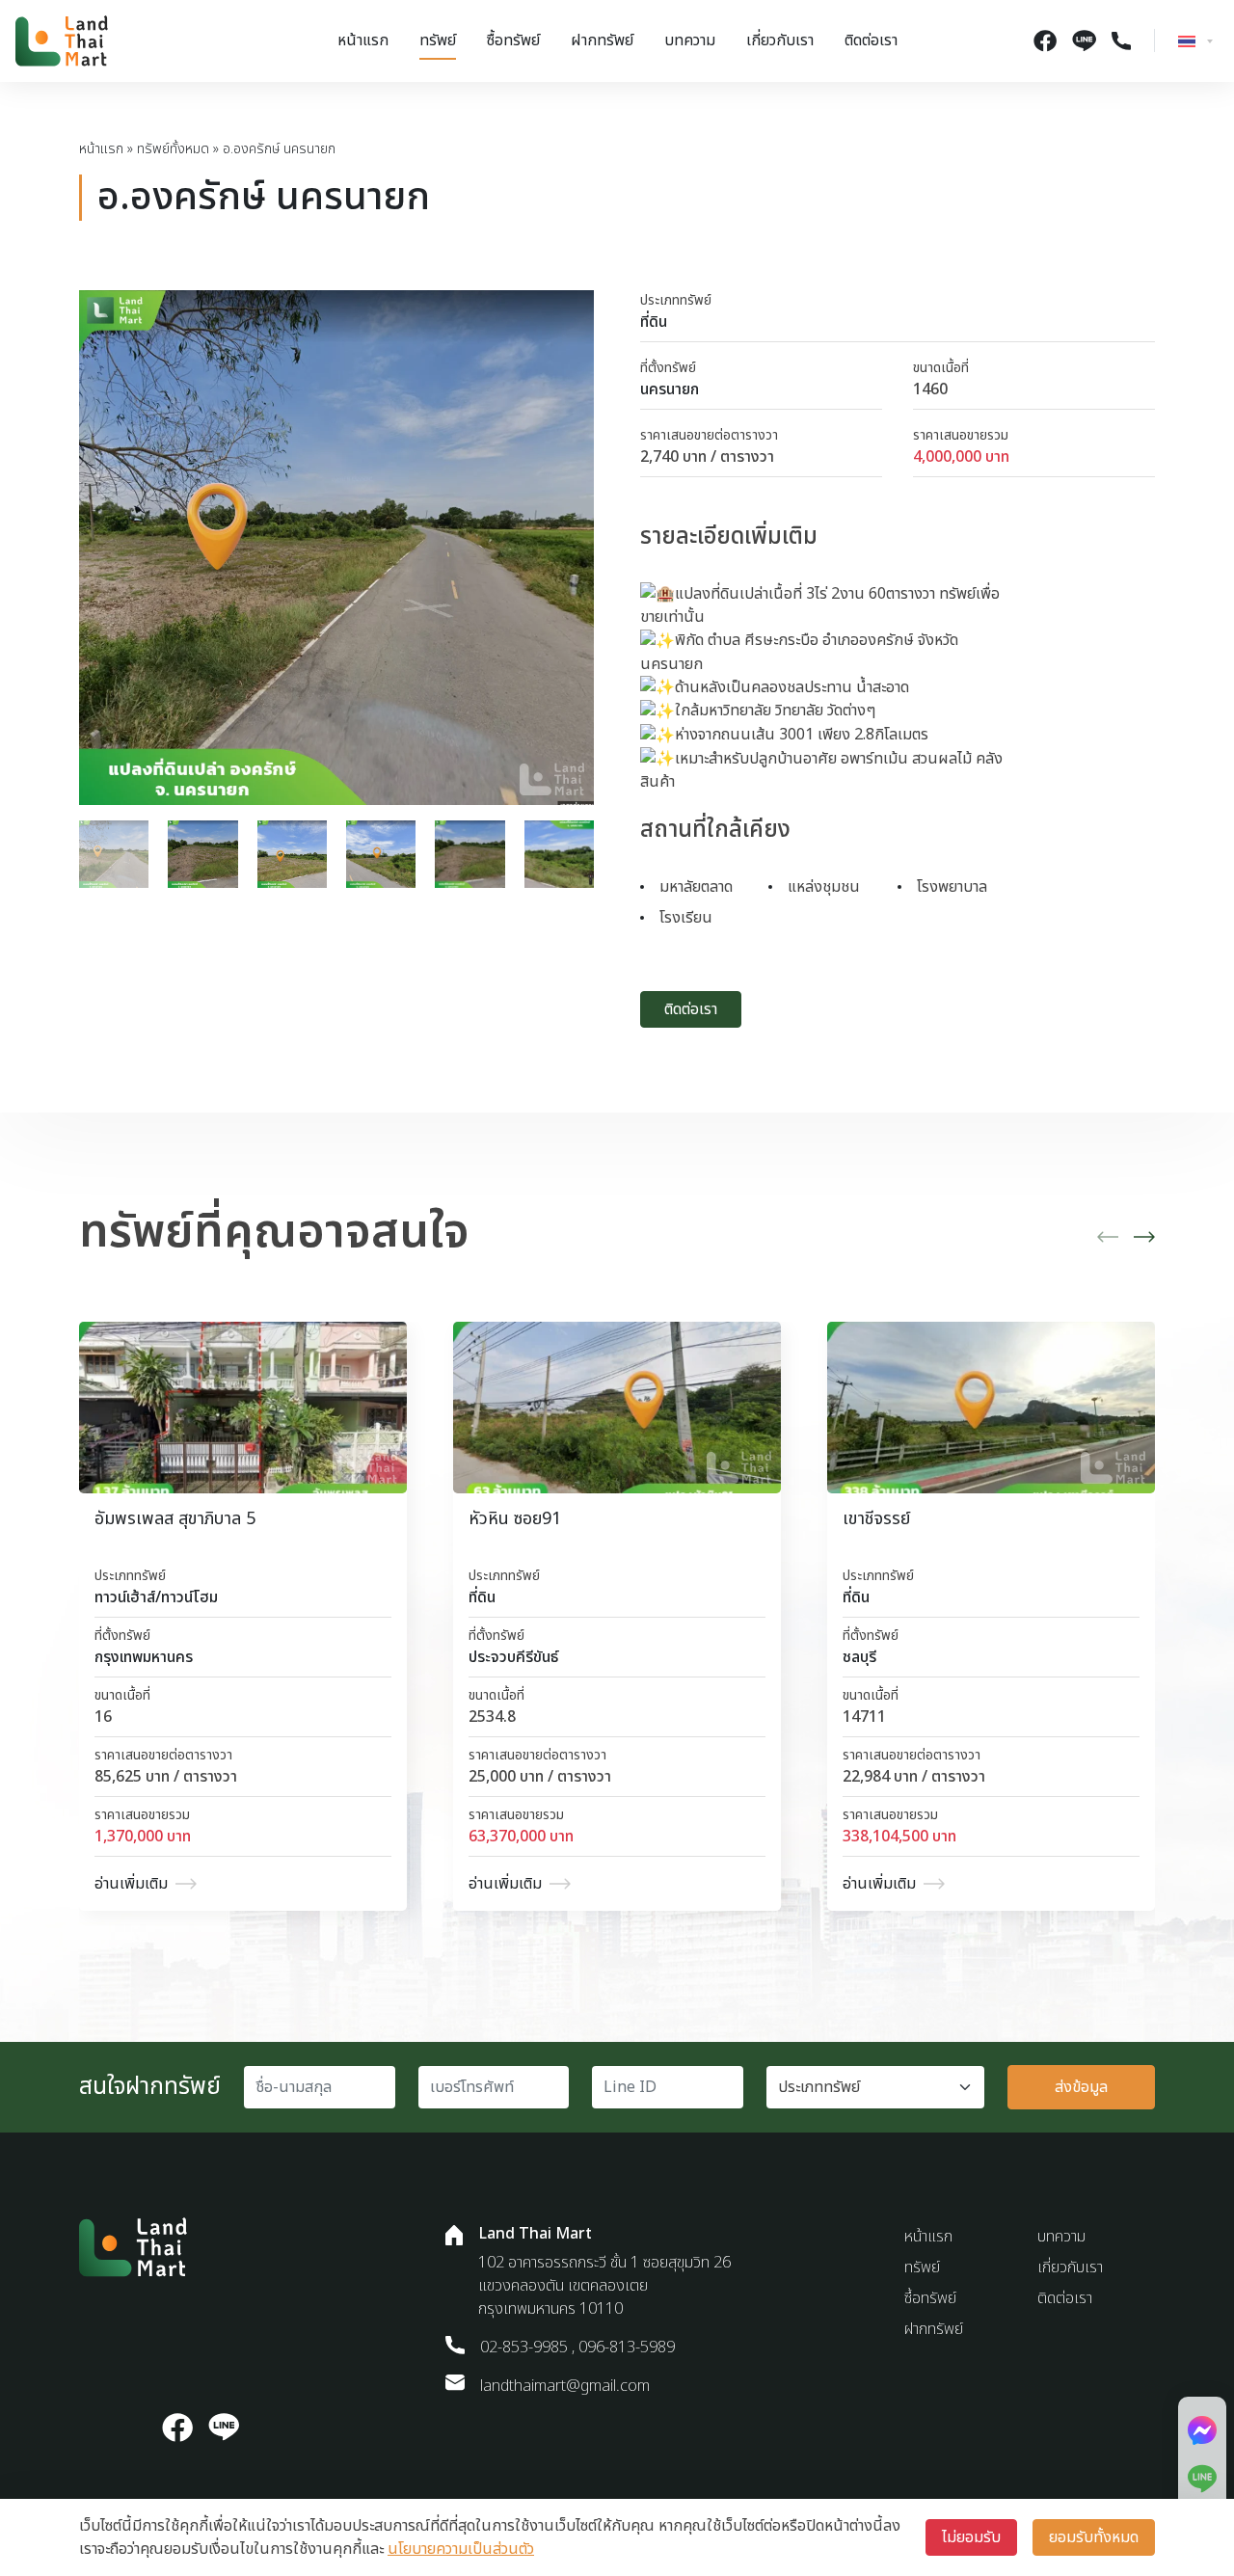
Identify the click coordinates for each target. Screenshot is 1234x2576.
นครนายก (670, 389)
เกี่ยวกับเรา (780, 40)
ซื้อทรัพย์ (513, 40)
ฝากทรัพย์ (602, 40)
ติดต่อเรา (871, 40)
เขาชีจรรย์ (876, 1519)
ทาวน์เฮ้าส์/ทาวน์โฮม (156, 1597)
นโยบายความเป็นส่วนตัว (461, 2549)
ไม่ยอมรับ (971, 2537)
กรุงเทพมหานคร (144, 1657)
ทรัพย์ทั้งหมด (173, 149)
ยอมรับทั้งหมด (1094, 2537)
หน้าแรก (363, 40)
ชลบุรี (859, 1657)
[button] (1108, 1237)
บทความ (690, 40)
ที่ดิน (654, 322)
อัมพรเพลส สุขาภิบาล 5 (175, 1519)
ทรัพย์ (438, 40)
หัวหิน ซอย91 (515, 1519)
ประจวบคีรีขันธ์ (513, 1657)
